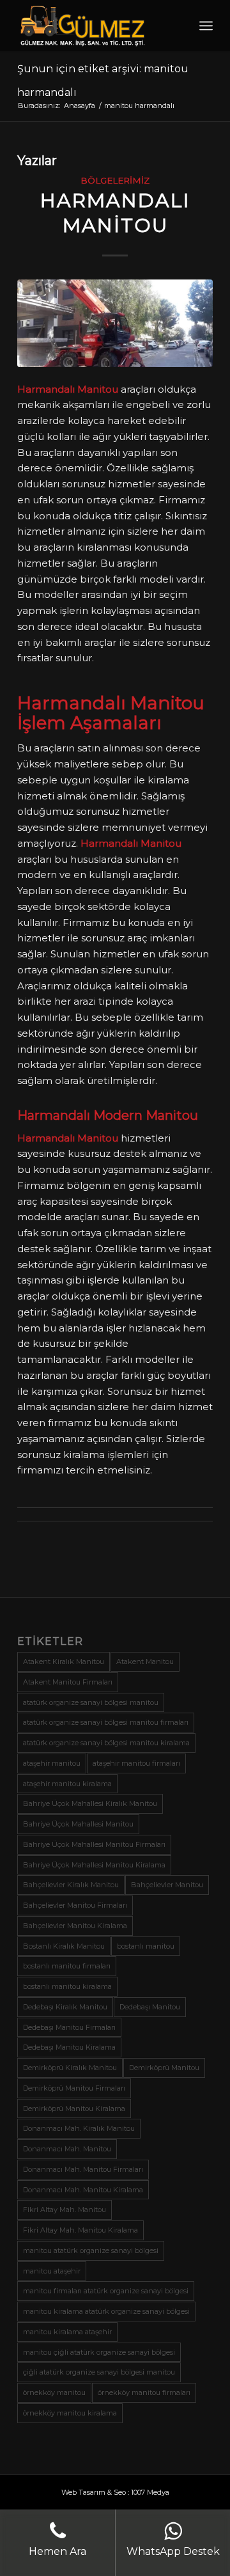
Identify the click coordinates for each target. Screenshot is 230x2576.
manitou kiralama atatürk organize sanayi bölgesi (106, 2311)
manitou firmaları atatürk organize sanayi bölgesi (106, 2291)
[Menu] (206, 26)
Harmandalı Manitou (115, 213)
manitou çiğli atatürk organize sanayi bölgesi (99, 2352)
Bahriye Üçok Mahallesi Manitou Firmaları (94, 1844)
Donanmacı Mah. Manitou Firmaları (83, 2169)
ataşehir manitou (52, 1763)
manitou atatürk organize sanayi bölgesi (91, 2250)
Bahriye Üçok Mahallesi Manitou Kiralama (94, 1865)
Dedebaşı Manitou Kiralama (69, 2047)
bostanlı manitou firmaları (67, 1966)
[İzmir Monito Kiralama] (115, 323)
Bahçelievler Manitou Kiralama (75, 1926)
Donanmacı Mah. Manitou (67, 2149)
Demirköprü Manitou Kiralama (74, 2109)
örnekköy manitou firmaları (144, 2392)
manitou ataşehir (52, 2271)
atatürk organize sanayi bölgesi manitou (91, 1702)
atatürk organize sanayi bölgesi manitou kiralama (106, 1743)
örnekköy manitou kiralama (70, 2413)
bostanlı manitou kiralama (67, 1986)
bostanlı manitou (146, 1946)
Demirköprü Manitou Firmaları (74, 2088)
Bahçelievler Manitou (167, 1885)
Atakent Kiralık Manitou (64, 1661)
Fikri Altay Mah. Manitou (65, 2210)
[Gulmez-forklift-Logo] (96, 26)
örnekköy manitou (54, 2392)
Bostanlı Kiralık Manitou (64, 1946)
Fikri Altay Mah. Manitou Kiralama (80, 2230)
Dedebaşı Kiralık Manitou (65, 2007)
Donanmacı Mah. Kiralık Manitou (79, 2128)
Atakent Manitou (145, 1661)
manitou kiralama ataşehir (67, 2332)
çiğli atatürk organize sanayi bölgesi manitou (99, 2372)
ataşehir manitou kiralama (67, 1784)
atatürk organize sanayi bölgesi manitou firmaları (106, 1722)
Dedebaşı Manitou (150, 2007)
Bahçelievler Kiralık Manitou (71, 1885)
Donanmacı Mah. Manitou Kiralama (83, 2190)
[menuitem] (206, 26)
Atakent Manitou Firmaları (68, 1682)
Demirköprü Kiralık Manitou (70, 2068)
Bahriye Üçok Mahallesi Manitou (78, 1824)
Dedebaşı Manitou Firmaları (69, 2027)
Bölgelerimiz (115, 180)
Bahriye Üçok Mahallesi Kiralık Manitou (90, 1803)
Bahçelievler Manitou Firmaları (75, 1905)
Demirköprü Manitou (164, 2068)
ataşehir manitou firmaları (136, 1763)
